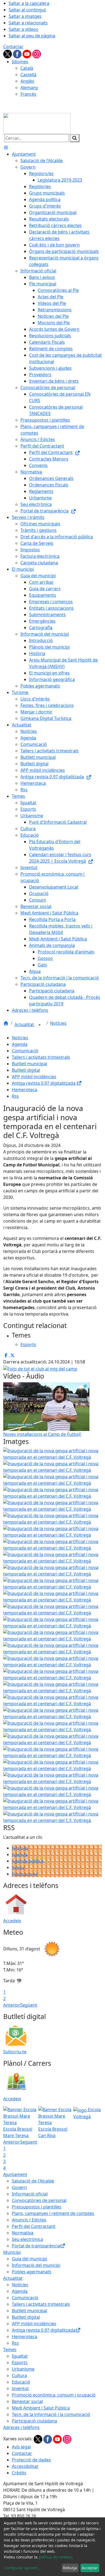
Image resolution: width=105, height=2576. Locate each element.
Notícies (58, 1023)
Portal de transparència (36, 2246)
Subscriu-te (15, 2052)
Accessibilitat (25, 2466)
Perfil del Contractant (34, 2226)
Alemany (29, 88)
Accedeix (12, 1921)
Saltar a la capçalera (29, 3)
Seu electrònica (27, 2239)
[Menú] (6, 148)
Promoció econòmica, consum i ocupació (54, 2395)
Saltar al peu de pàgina (32, 36)
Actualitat (25, 1025)
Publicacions (25, 1874)
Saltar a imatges (25, 16)
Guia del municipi (29, 2259)
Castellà (28, 75)
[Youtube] (27, 54)
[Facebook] (18, 54)
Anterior (12, 2005)
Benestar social (27, 2401)
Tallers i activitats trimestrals (41, 1057)
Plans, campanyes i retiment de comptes (53, 2213)
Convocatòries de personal (39, 2200)
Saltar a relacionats (28, 23)
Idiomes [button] (20, 62)
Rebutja (70, 2568)
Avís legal (21, 2447)
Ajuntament (15, 2174)
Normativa (23, 2233)
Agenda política (28, 1861)
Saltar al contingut (27, 10)
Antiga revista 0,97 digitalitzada (44, 1083)
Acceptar (90, 2568)
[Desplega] (40, 1025)
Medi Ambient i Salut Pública (41, 2408)
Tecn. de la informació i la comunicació (51, 2414)
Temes (10, 2350)
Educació (21, 2382)
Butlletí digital (26, 1070)
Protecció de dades (31, 2460)
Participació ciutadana (34, 2421)
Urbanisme (23, 2369)
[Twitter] (8, 54)
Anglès (27, 81)
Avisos (18, 1867)
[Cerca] (75, 138)
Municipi (12, 2252)
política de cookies (55, 2557)
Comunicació (25, 1051)
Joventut (20, 2388)
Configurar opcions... (23, 2568)
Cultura (19, 2375)
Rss (15, 1096)
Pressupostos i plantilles (37, 2207)
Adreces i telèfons (21, 2427)
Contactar (13, 46)
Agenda (20, 1044)
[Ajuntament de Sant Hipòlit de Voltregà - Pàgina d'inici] (37, 123)
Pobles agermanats (32, 2272)
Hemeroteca (24, 1090)
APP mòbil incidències (34, 1077)
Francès (28, 94)
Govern (19, 2187)
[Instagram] (37, 54)
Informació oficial (30, 2194)
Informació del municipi (36, 2265)
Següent (29, 2005)
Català (27, 68)
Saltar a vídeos (23, 29)
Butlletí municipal (29, 1064)
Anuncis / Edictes (29, 2220)
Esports (20, 2363)
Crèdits (19, 2473)
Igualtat (20, 2356)
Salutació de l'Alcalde (33, 2181)
